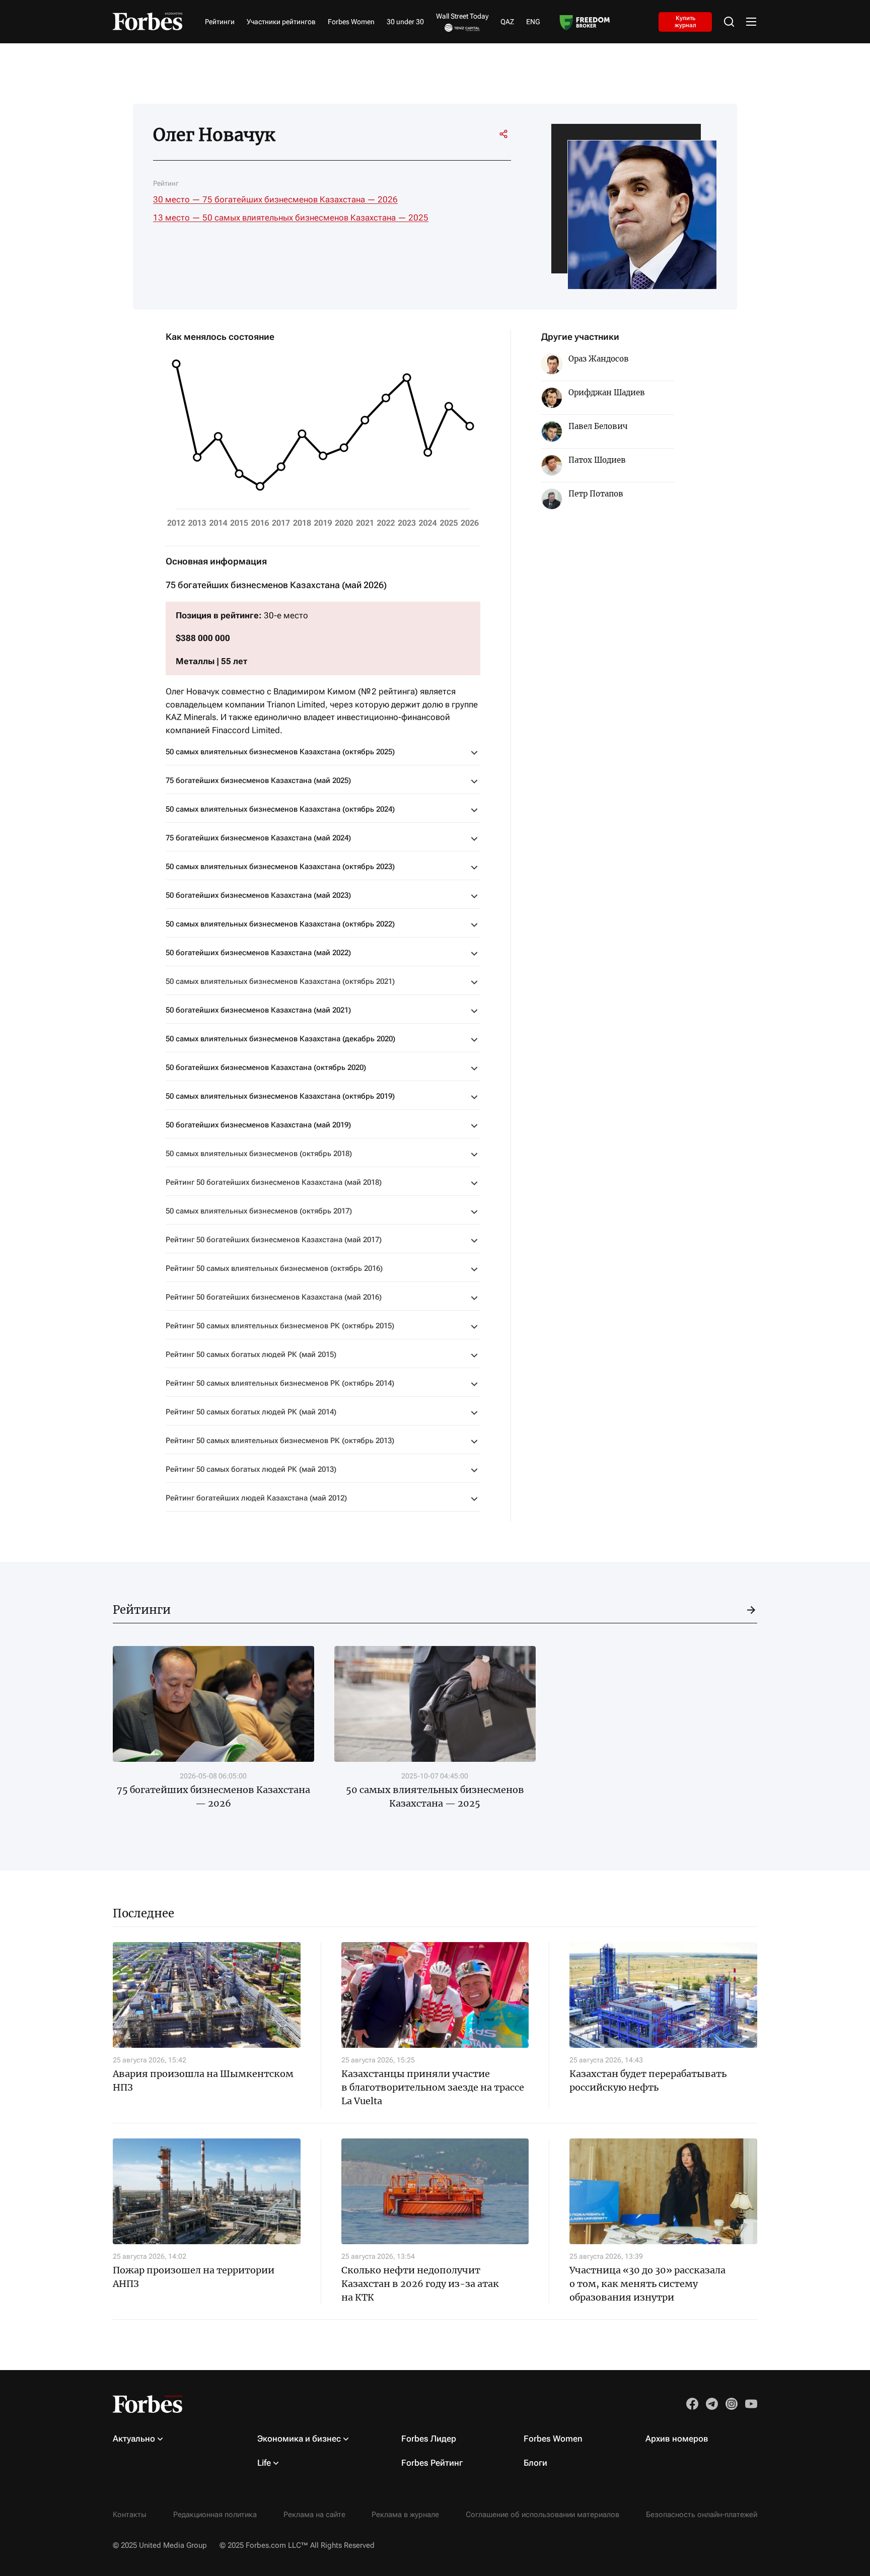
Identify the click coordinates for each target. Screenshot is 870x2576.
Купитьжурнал (685, 21)
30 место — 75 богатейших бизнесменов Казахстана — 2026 (275, 199)
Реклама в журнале (405, 2515)
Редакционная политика (215, 2515)
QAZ (507, 22)
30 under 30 (405, 22)
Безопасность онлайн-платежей (702, 2515)
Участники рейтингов (281, 22)
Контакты (130, 2515)
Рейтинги (220, 22)
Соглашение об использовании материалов (542, 2515)
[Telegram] (448, 134)
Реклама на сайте (314, 2515)
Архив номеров (677, 2439)
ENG (533, 22)
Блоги (535, 2463)
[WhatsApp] (484, 134)
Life (264, 2463)
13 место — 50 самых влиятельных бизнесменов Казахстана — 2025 (291, 218)
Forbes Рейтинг (432, 2463)
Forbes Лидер (429, 2439)
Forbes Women (351, 22)
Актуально (134, 2439)
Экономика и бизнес (299, 2439)
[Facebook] (466, 134)
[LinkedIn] (429, 134)
